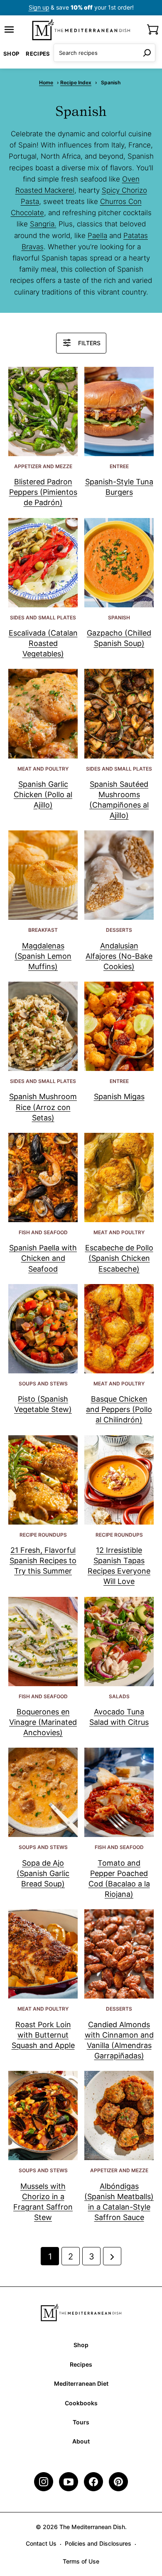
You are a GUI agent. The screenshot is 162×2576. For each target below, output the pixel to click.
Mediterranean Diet (81, 2383)
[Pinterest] (118, 2482)
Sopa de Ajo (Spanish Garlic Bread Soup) (43, 1873)
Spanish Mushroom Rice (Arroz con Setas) (43, 1107)
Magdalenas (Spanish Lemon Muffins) (43, 956)
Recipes (38, 54)
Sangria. (43, 224)
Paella (97, 236)
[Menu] (9, 29)
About (81, 2441)
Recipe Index (76, 82)
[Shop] (153, 29)
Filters (89, 343)
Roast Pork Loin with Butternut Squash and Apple (43, 2035)
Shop (11, 54)
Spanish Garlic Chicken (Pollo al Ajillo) (43, 794)
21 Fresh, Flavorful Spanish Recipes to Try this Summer (43, 1561)
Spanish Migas (119, 1096)
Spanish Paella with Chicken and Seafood (43, 1258)
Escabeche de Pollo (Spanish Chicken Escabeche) (119, 1258)
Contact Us (41, 2543)
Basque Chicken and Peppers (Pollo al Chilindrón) (119, 1409)
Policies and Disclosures (98, 2543)
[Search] (147, 53)
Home (46, 82)
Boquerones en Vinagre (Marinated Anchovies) (43, 1722)
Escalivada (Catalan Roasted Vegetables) (43, 643)
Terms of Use (81, 2561)
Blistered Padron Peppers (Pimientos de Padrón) (43, 492)
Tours (81, 2422)
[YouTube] (69, 2482)
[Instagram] (44, 2482)
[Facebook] (93, 2482)
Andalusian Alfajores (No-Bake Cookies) (119, 956)
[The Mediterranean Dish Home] (81, 29)
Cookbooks (81, 2403)
